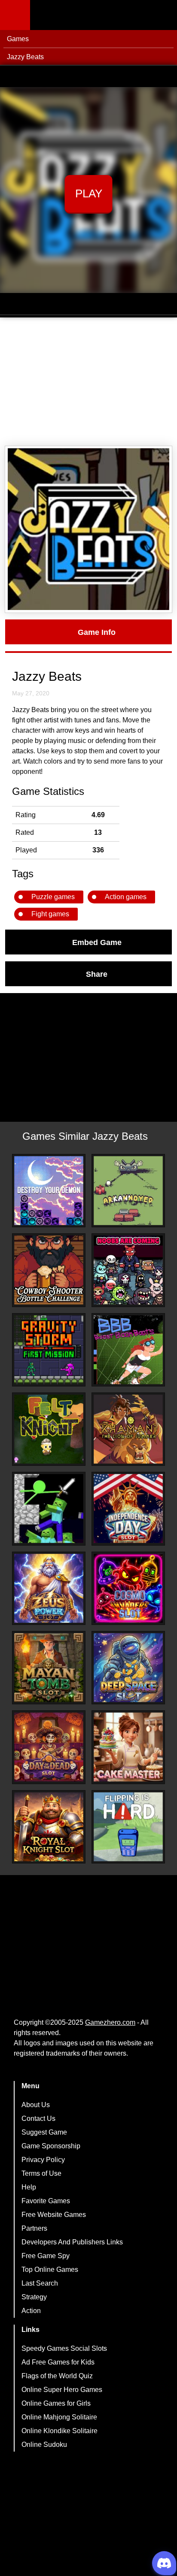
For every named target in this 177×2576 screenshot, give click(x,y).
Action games (126, 897)
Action (31, 2311)
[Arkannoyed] (128, 1191)
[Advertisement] (88, 382)
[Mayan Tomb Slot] (49, 1668)
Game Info (97, 632)
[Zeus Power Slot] (49, 1588)
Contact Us (38, 2118)
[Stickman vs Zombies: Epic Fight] (49, 1508)
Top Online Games (50, 2269)
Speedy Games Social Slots (64, 2348)
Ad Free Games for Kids (58, 2362)
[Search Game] (163, 17)
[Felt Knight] (49, 1429)
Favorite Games (46, 2201)
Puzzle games (53, 897)
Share (97, 974)
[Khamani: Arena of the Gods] (128, 1429)
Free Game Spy (46, 2256)
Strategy (34, 2297)
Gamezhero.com (110, 2022)
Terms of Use (41, 2173)
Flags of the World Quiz (57, 2376)
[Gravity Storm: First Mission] (49, 1350)
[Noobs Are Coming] (128, 1270)
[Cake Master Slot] (128, 1747)
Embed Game (97, 942)
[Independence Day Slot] (128, 1508)
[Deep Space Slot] (128, 1668)
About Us (36, 2105)
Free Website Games (54, 2215)
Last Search (40, 2283)
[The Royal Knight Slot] (49, 1827)
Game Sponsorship (51, 2146)
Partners (34, 2228)
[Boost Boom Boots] (128, 1350)
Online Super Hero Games (62, 2390)
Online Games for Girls (56, 2403)
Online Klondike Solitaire (60, 2431)
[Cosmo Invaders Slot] (128, 1588)
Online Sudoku (44, 2445)
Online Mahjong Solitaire (59, 2417)
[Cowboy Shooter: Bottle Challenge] (49, 1270)
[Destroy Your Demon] (49, 1191)
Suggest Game (44, 2132)
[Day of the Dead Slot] (49, 1747)
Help (29, 2187)
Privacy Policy (43, 2160)
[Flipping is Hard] (128, 1827)
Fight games (50, 914)
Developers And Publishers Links (72, 2242)
